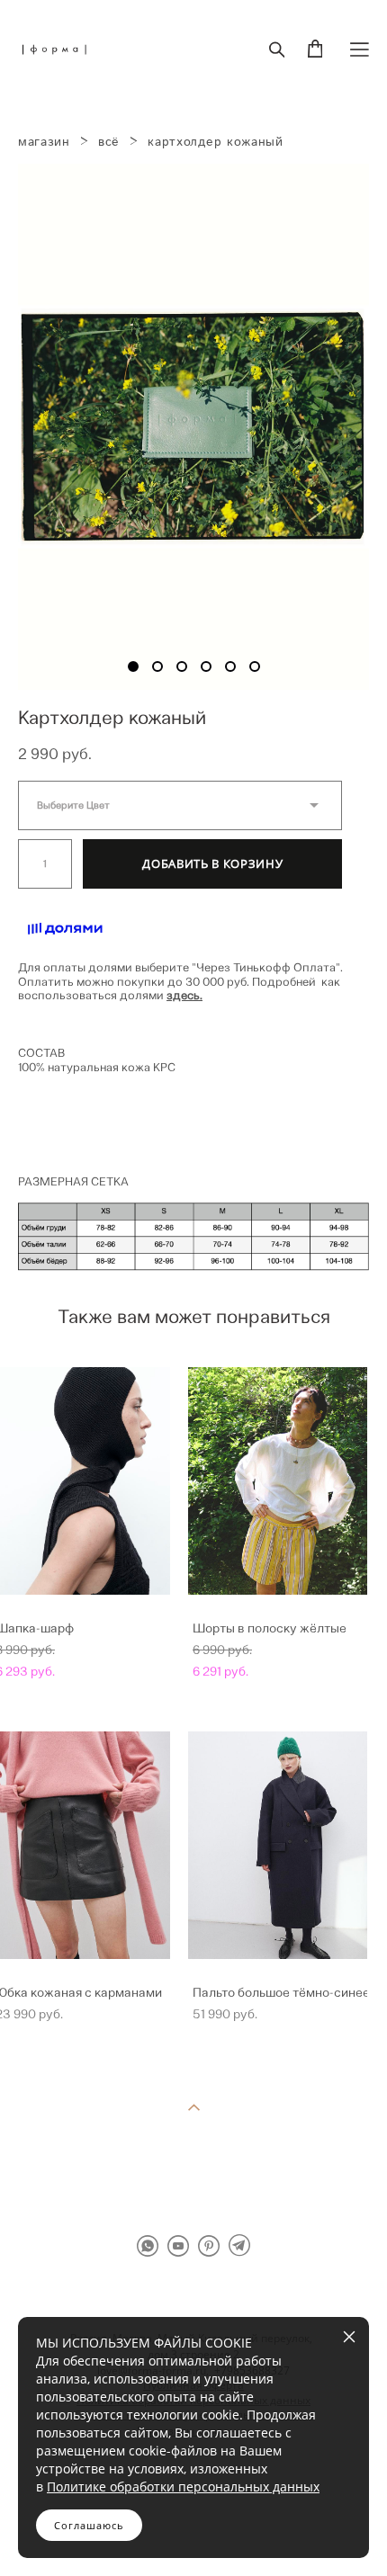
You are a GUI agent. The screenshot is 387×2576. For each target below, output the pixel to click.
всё (109, 142)
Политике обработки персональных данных (183, 2487)
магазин (44, 142)
